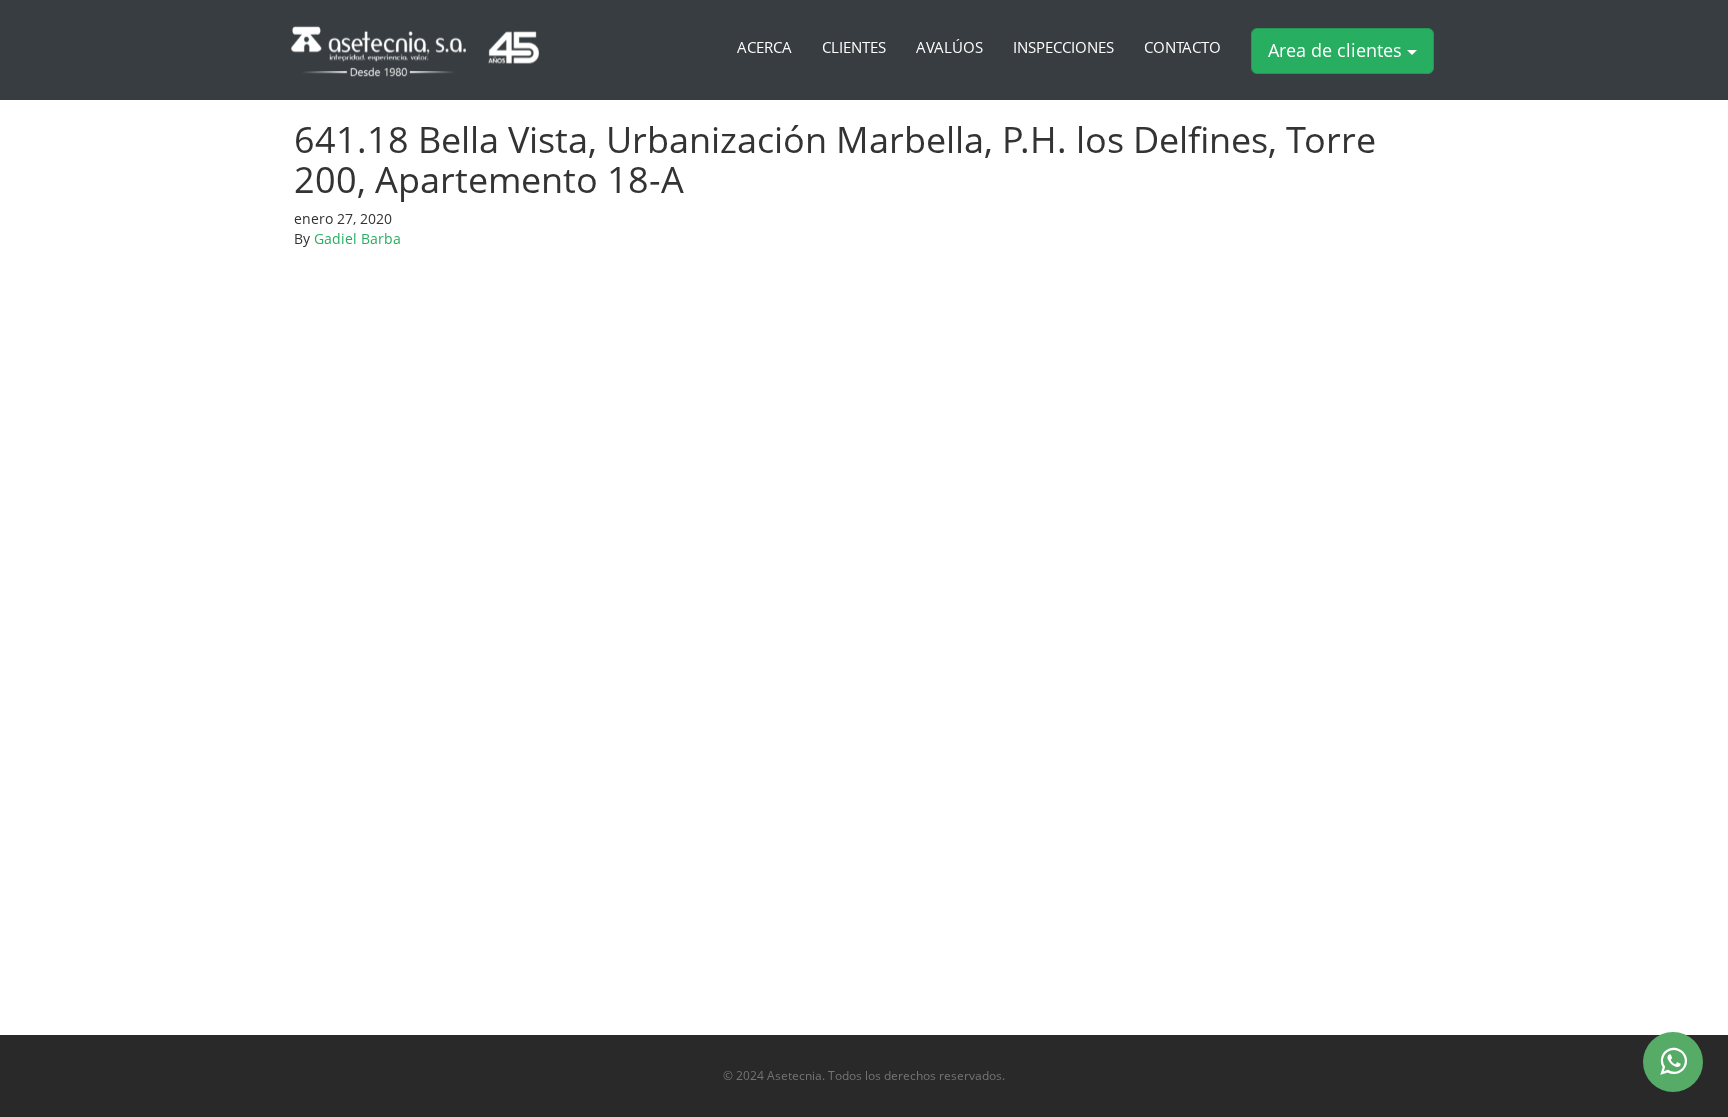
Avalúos (949, 48)
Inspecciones (1063, 48)
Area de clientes (1337, 50)
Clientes (854, 48)
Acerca (764, 48)
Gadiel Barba (357, 238)
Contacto (1182, 48)
